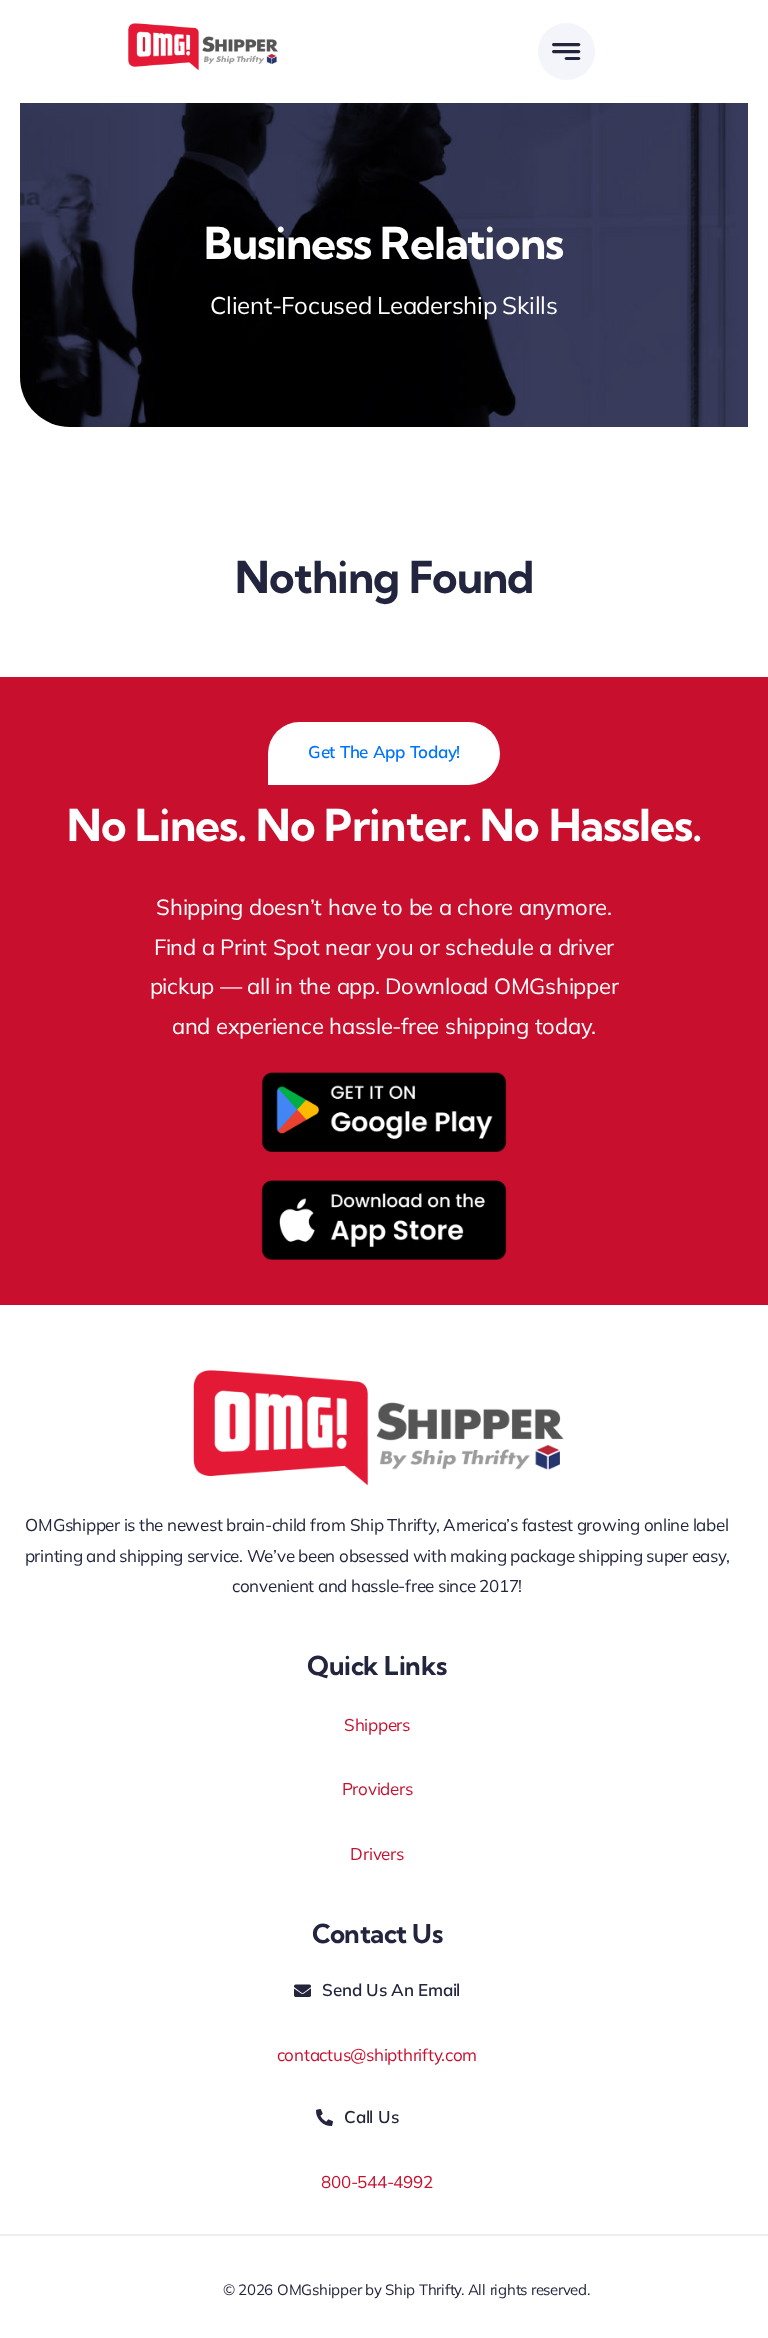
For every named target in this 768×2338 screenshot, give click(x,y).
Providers (377, 1788)
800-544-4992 (376, 2181)
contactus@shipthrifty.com (377, 2054)
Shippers (377, 1724)
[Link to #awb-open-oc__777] (566, 51)
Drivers (376, 1853)
